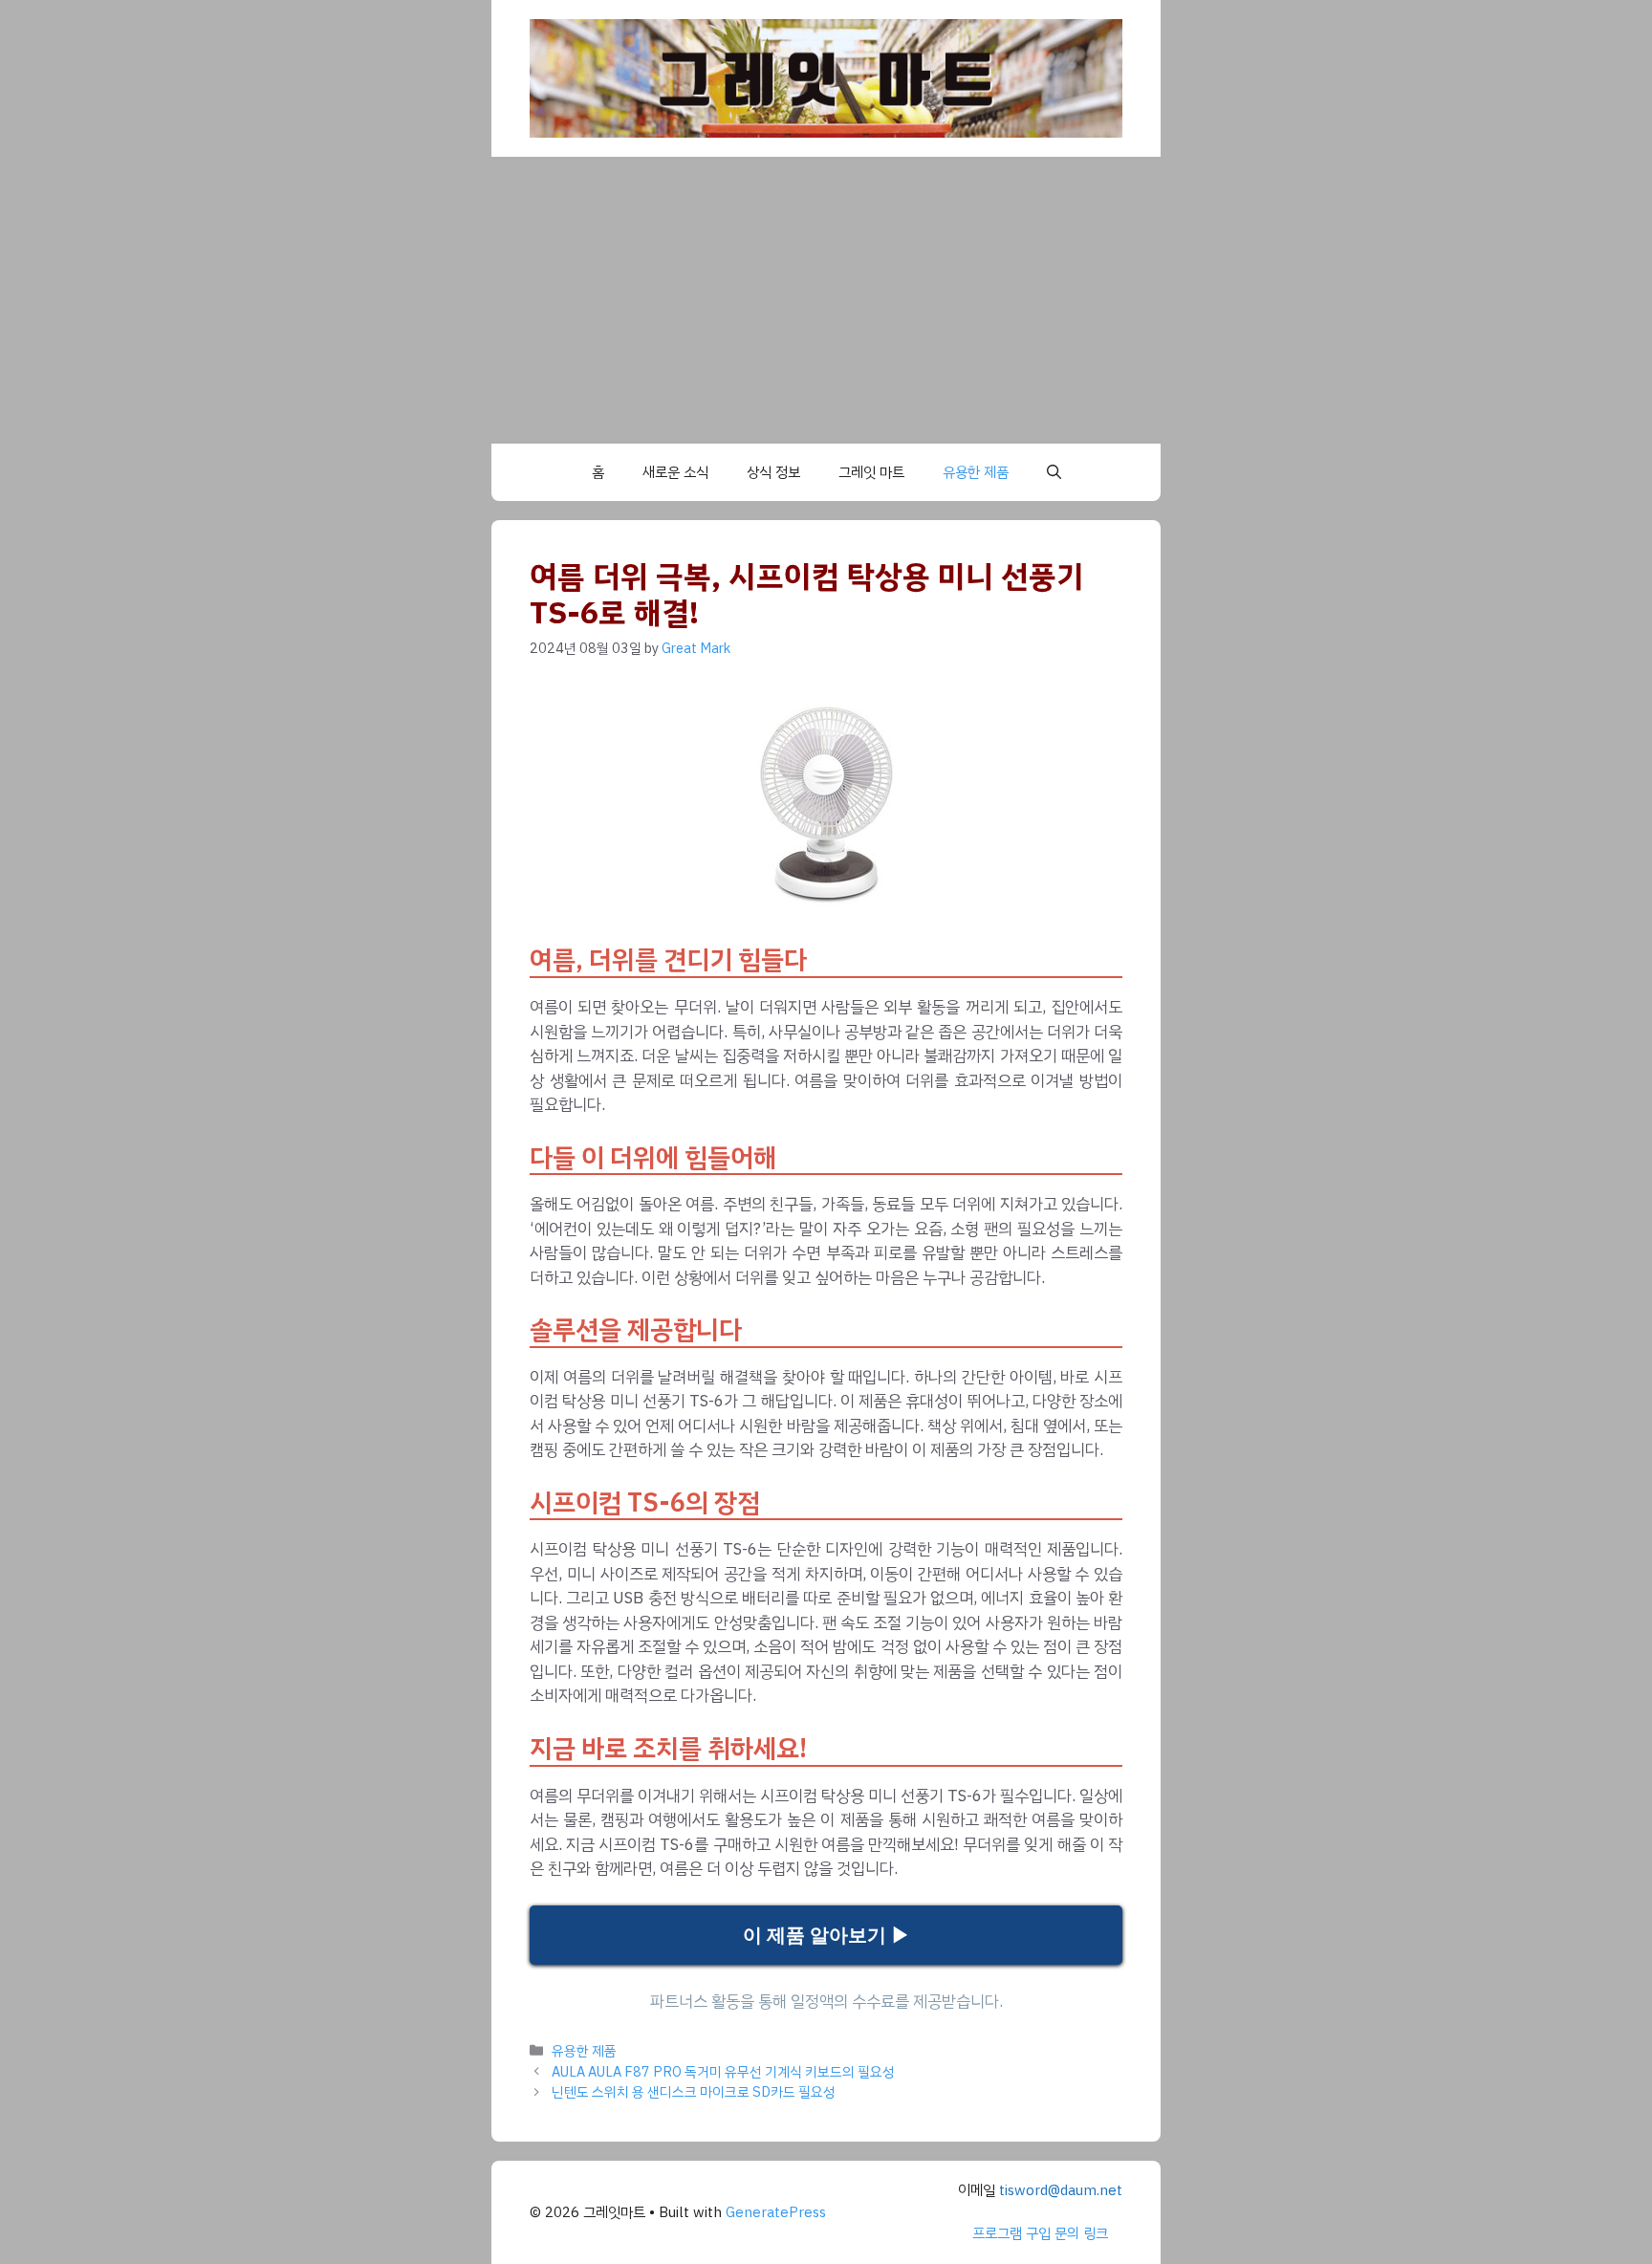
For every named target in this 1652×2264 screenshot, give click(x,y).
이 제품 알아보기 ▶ (826, 1935)
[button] (1054, 472)
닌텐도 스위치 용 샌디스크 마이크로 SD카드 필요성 (694, 2092)
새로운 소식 (675, 472)
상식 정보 (773, 472)
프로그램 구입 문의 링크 (1040, 2233)
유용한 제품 (976, 472)
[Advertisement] (826, 300)
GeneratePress (776, 2212)
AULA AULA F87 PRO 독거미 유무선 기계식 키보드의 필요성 (723, 2072)
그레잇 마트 (871, 472)
